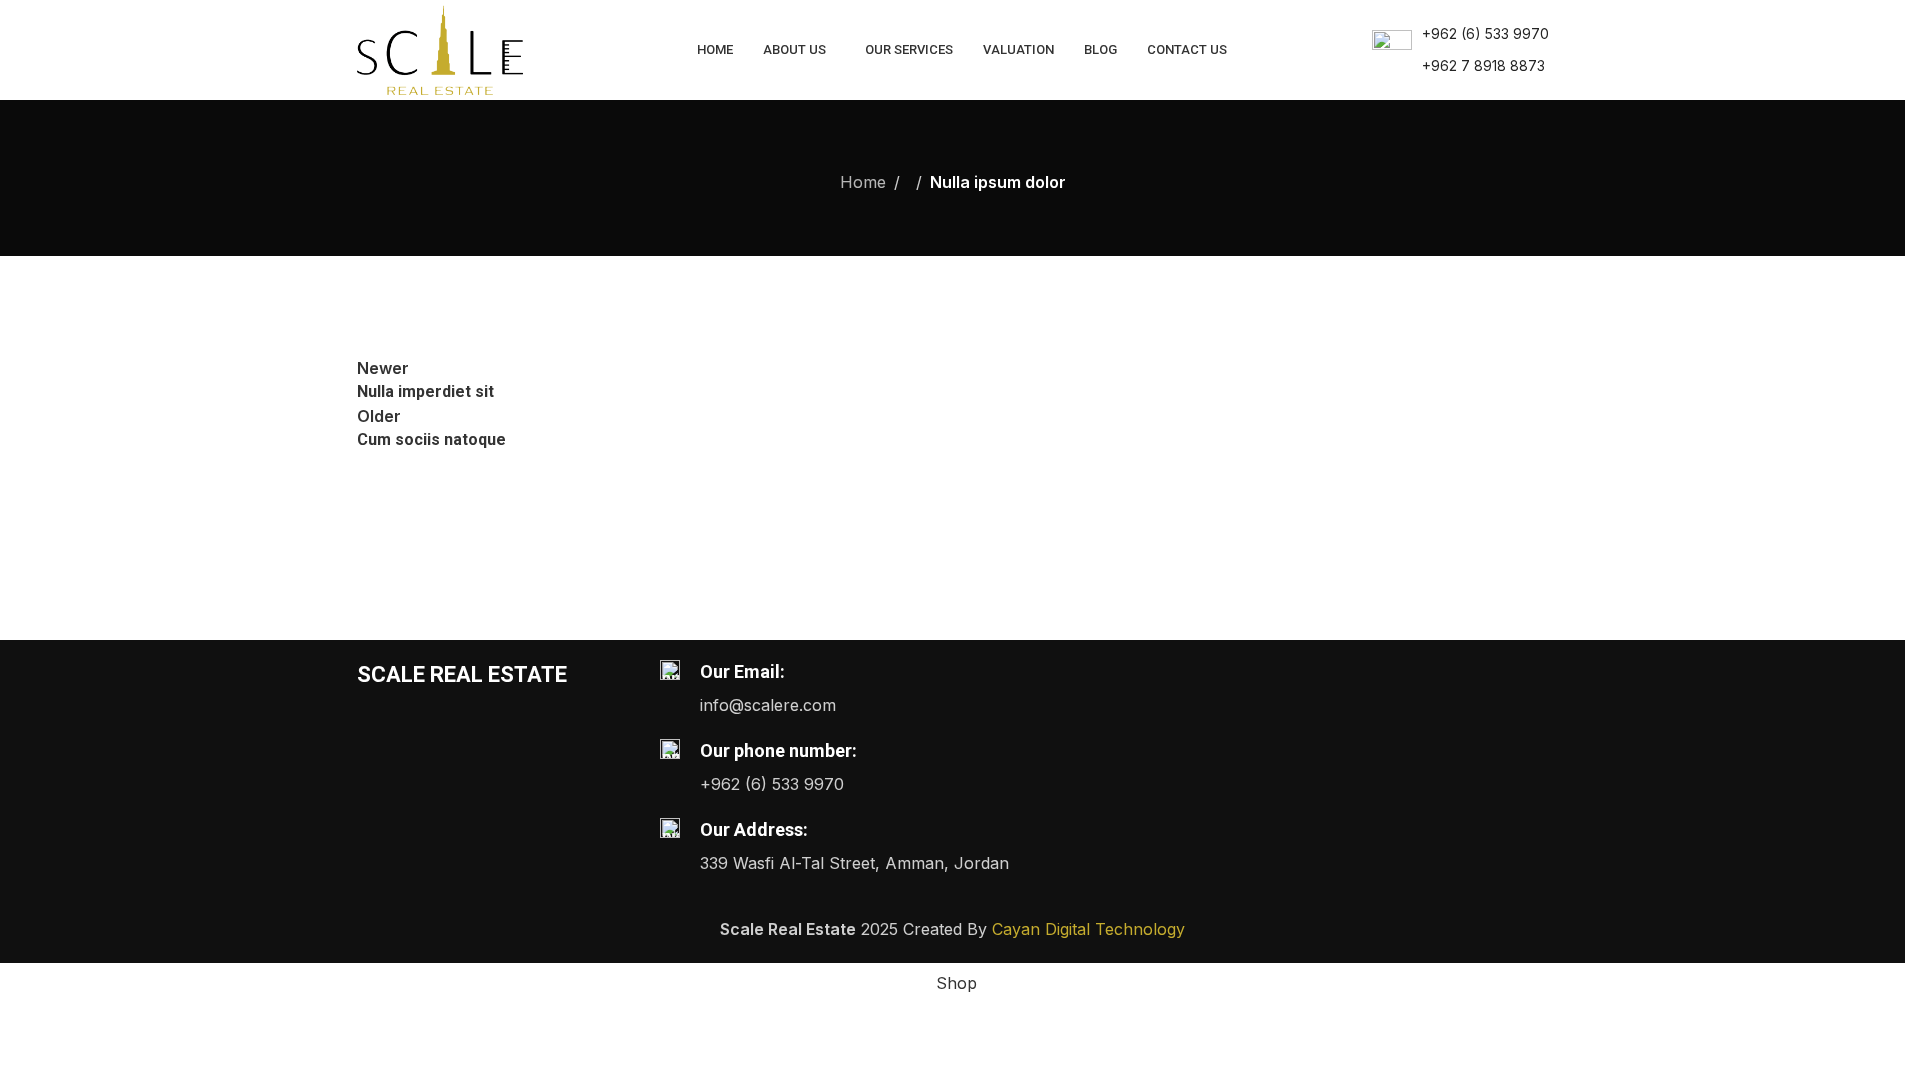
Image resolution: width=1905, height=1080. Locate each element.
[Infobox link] (1460, 50)
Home (863, 182)
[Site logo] (440, 48)
